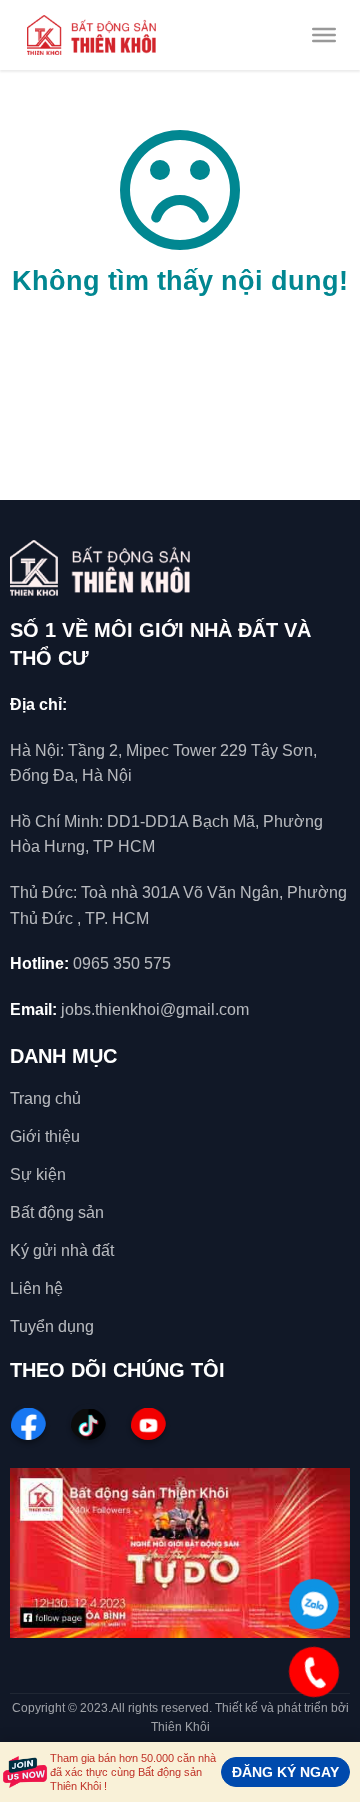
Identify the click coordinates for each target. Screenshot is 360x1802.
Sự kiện (38, 1174)
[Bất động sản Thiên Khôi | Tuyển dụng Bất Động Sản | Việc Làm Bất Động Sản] (91, 35)
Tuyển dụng (52, 1326)
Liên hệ (36, 1288)
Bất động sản (57, 1212)
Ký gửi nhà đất (62, 1250)
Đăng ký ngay (285, 1772)
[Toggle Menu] (324, 35)
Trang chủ (45, 1098)
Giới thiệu (45, 1136)
